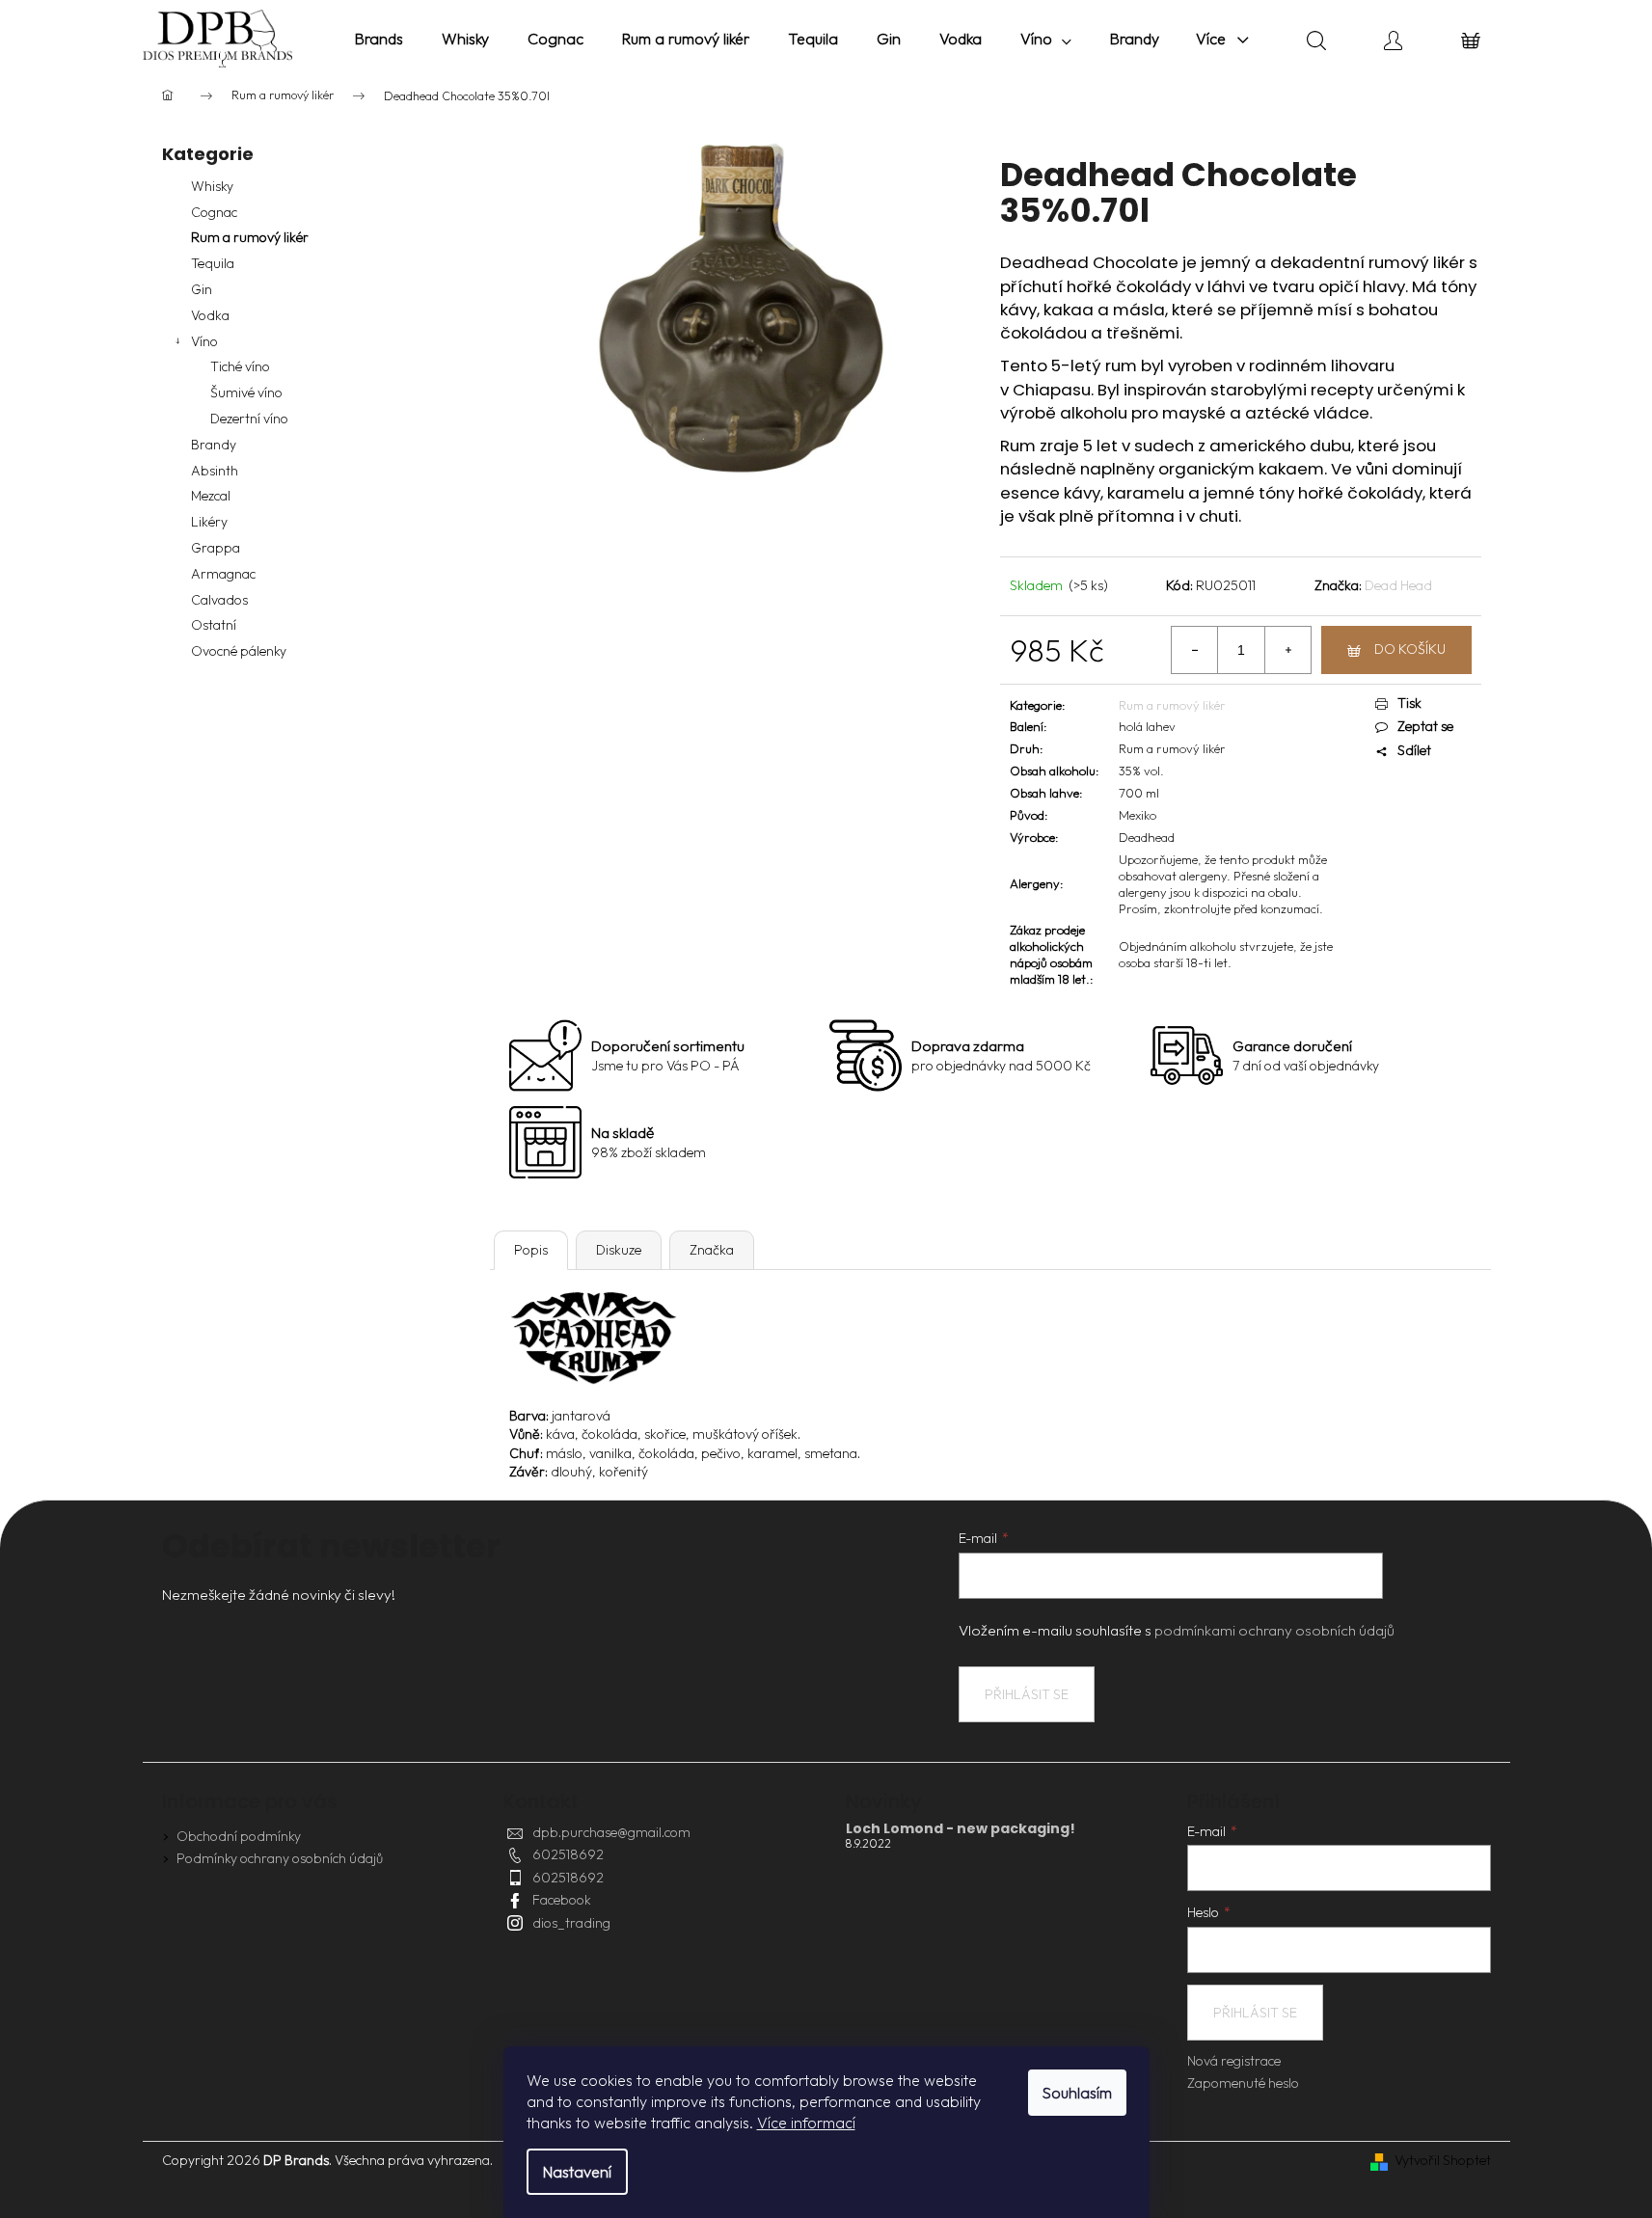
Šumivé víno (246, 392)
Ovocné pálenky (239, 651)
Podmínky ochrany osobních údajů (280, 1858)
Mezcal (211, 496)
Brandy (214, 445)
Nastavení (577, 2172)
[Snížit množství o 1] (1195, 650)
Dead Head (1398, 585)
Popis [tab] (531, 1250)
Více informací (806, 2123)
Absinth (215, 471)
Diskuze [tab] (619, 1250)
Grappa (216, 548)
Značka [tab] (712, 1250)
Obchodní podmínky (239, 1836)
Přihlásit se (1027, 1694)
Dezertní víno (249, 419)
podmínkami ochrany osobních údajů (1274, 1630)
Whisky (212, 186)
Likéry (209, 522)
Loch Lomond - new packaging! (961, 1829)
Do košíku (1410, 649)
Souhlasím (1077, 2093)
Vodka (210, 315)
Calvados (219, 600)
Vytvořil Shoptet (1443, 2160)
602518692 (568, 1854)
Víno (204, 341)
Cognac (214, 212)
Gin (202, 289)
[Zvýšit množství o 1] (1287, 650)
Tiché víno (240, 366)
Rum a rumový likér (250, 237)
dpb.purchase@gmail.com (611, 1832)
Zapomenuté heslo (1243, 2083)
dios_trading (571, 1923)
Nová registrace (1234, 2061)
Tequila (213, 263)
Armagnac (223, 574)
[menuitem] (379, 39)
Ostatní (214, 625)
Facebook (562, 1900)
